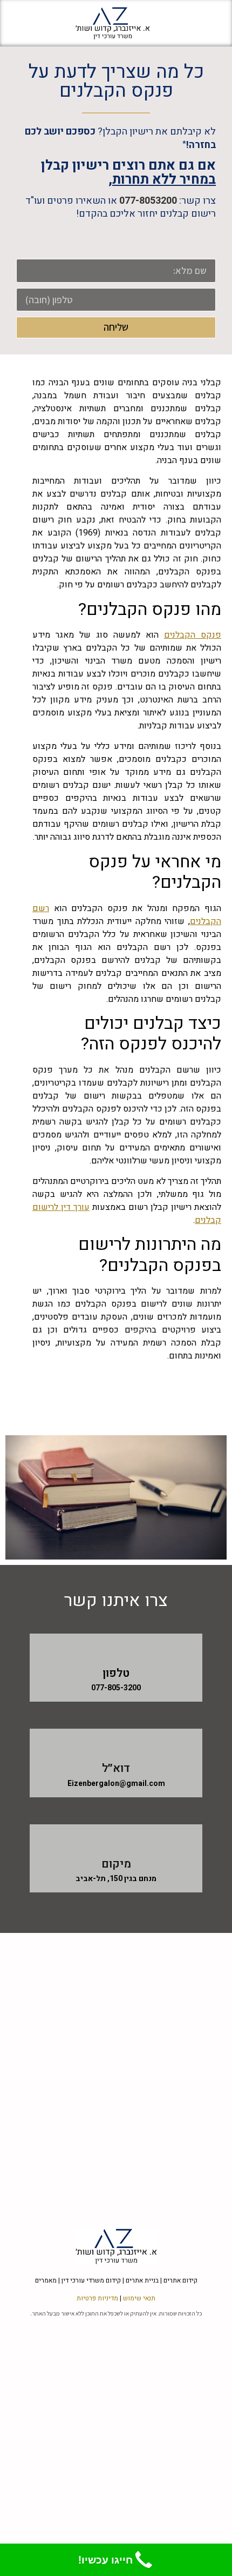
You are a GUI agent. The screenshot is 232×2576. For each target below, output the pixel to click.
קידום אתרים (180, 2280)
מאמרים (46, 2280)
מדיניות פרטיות (97, 2298)
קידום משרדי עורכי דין (91, 2280)
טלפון (116, 1673)
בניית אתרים (142, 2280)
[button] (202, 23)
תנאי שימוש (139, 2298)
